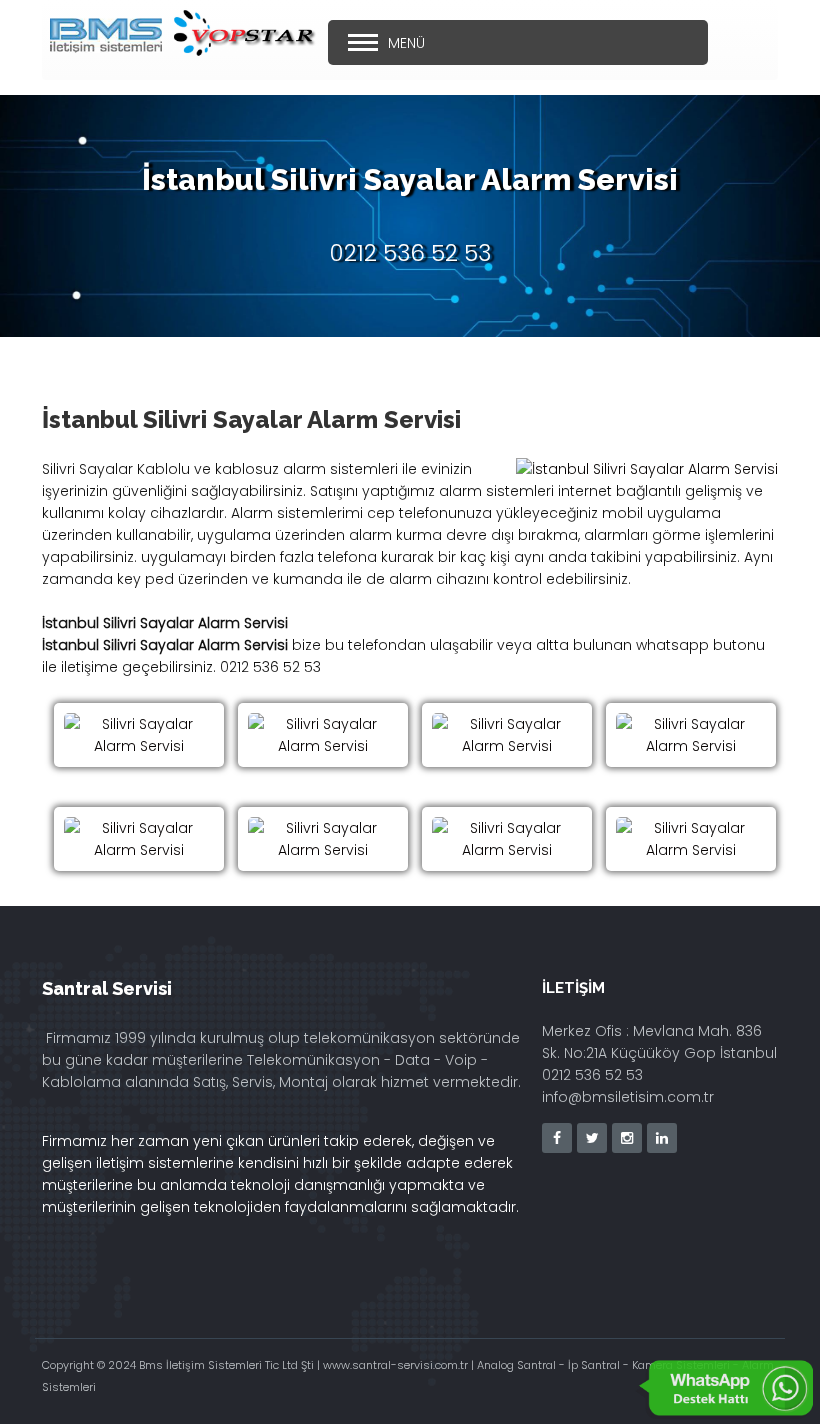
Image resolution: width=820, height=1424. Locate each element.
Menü (406, 43)
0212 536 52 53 (410, 253)
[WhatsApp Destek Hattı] (725, 1389)
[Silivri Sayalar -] (139, 735)
